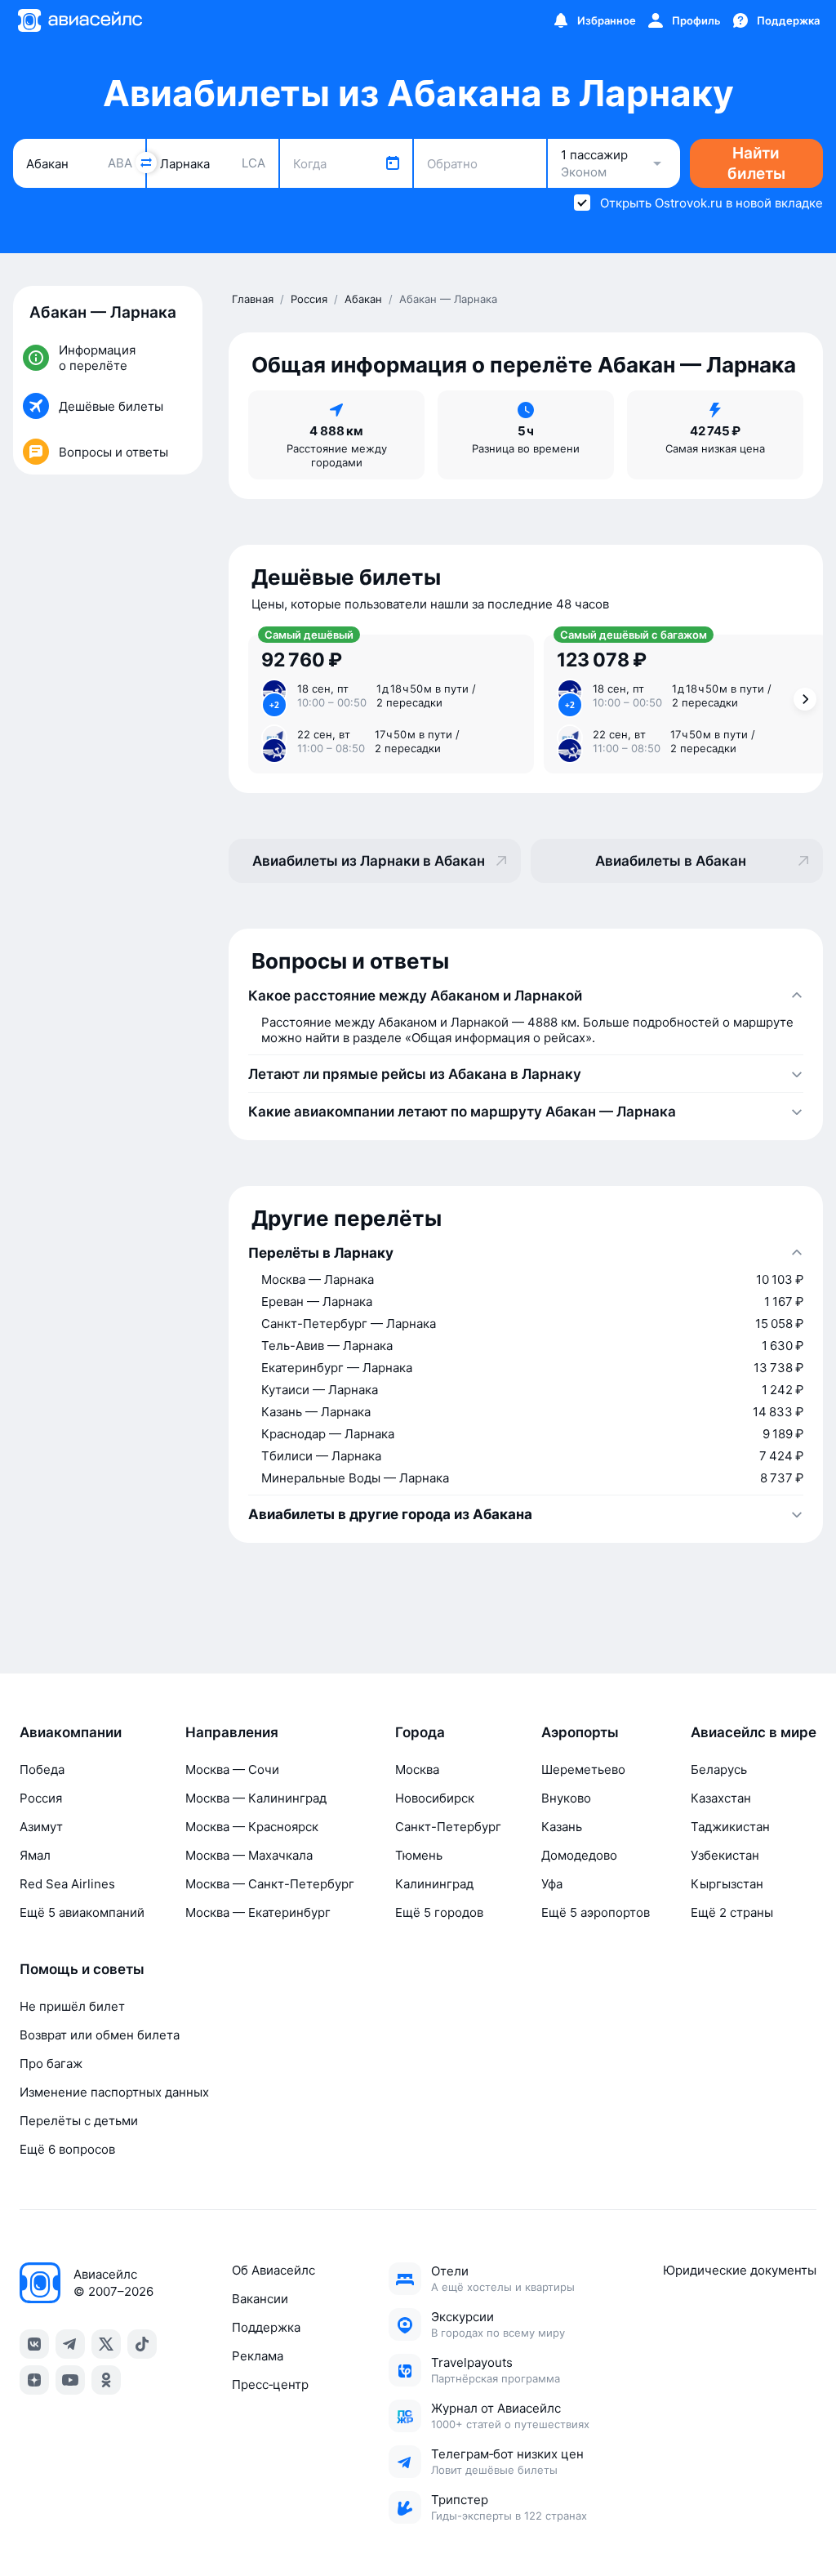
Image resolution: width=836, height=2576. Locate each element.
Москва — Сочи (232, 1769)
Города (420, 1732)
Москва (417, 1769)
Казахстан (721, 1798)
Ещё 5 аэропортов (596, 1912)
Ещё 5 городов (439, 1912)
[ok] (106, 2380)
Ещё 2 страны (732, 1912)
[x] (106, 2344)
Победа (42, 1769)
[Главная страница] (79, 20)
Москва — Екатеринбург (258, 1912)
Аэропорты (580, 1732)
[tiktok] (142, 2344)
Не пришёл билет (72, 2006)
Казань (562, 1827)
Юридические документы (740, 2270)
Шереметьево (583, 1769)
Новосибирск (435, 1798)
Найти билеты (756, 163)
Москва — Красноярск (252, 1827)
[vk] (34, 2344)
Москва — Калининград (256, 1798)
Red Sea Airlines (67, 1884)
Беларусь (719, 1769)
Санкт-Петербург (448, 1827)
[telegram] (70, 2344)
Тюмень (419, 1855)
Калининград (434, 1884)
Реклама (258, 2356)
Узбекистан (725, 1855)
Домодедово (579, 1855)
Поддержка (266, 2327)
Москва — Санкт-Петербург (270, 1884)
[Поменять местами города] (146, 163)
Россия (41, 1798)
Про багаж (51, 2063)
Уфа (552, 1884)
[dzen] (34, 2380)
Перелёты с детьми (79, 2121)
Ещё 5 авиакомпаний (82, 1912)
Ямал (35, 1855)
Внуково (566, 1798)
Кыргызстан (727, 1884)
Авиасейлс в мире (754, 1732)
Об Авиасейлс (273, 2270)
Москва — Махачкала (249, 1855)
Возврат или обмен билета (100, 2035)
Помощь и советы (82, 1969)
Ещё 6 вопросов (67, 2149)
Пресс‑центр (270, 2384)
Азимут (41, 1827)
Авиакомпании (71, 1732)
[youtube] (70, 2380)
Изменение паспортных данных (114, 2092)
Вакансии (260, 2299)
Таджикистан (730, 1827)
